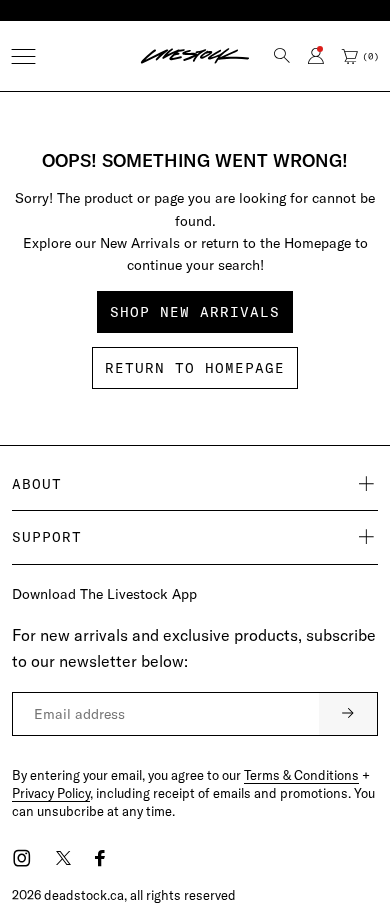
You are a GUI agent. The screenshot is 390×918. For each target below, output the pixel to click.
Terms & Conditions (301, 775)
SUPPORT (47, 537)
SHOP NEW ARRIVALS (195, 312)
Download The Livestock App (104, 594)
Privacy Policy (51, 793)
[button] (23, 56)
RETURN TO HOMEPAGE (195, 368)
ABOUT (37, 484)
